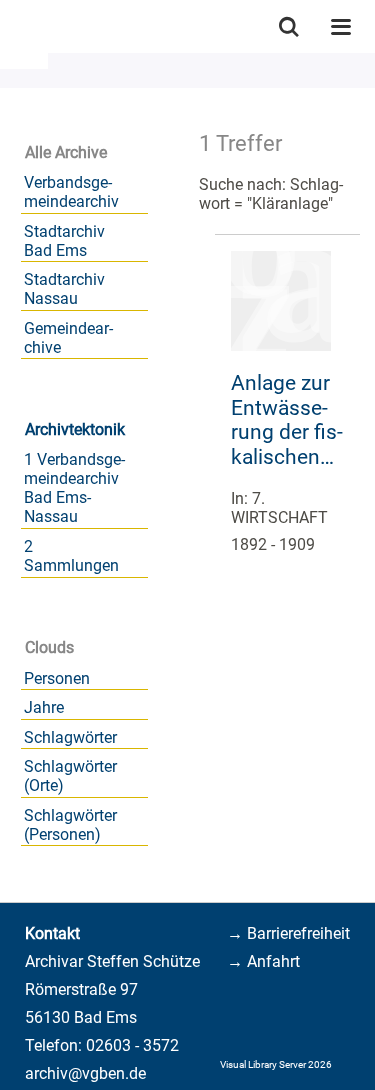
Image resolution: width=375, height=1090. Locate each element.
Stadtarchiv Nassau (64, 289)
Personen (57, 678)
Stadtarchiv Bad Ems (64, 241)
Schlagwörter (70, 737)
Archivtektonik (75, 429)
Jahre (44, 707)
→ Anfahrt (263, 961)
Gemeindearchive (68, 338)
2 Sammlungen (71, 556)
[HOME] (10, 26)
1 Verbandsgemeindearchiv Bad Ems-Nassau (74, 488)
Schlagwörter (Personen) (70, 825)
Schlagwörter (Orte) (70, 776)
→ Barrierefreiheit (288, 933)
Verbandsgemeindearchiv (71, 192)
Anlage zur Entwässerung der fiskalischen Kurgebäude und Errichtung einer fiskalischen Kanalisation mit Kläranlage (287, 420)
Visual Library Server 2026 (276, 1064)
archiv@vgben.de (85, 1073)
